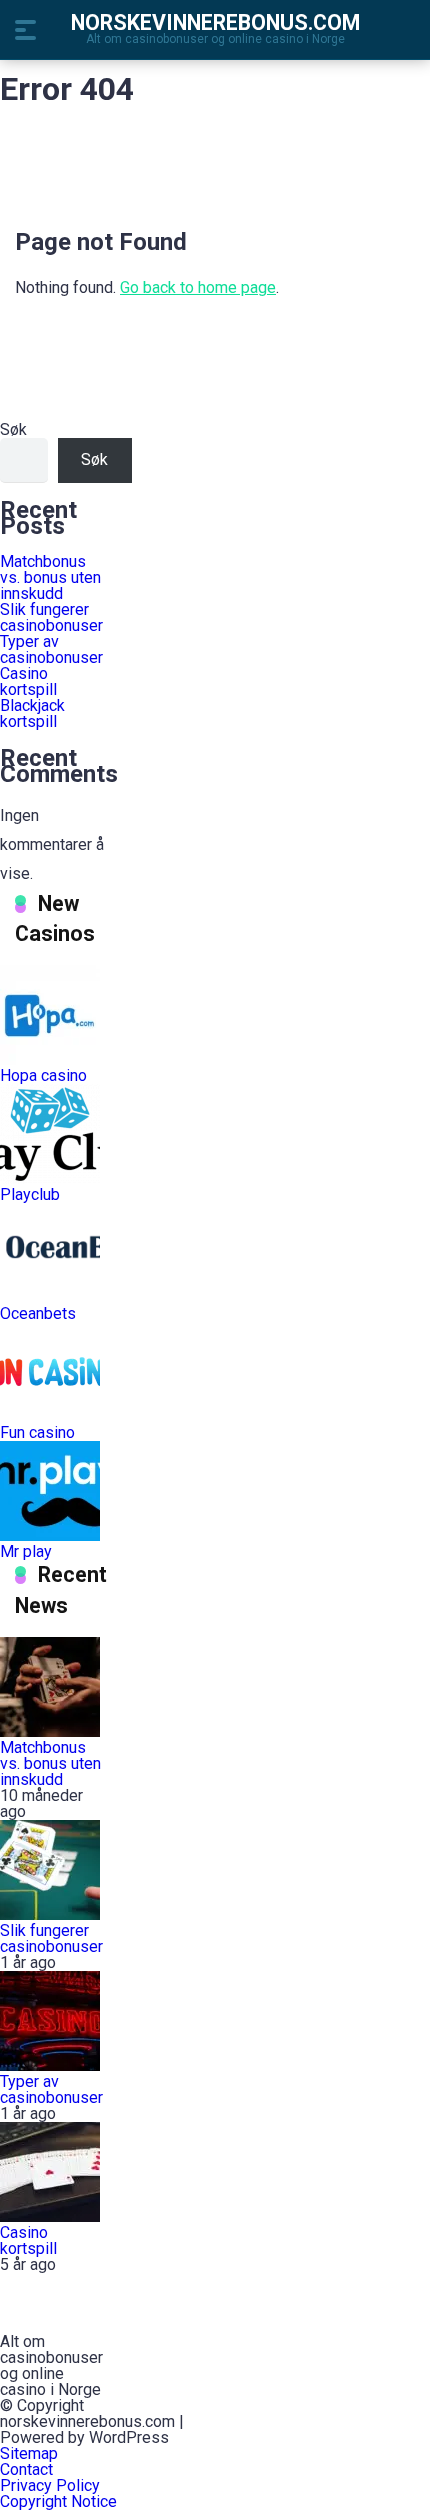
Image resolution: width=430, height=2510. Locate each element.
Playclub (30, 1194)
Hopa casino (43, 1075)
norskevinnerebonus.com (215, 21)
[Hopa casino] (50, 1059)
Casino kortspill (28, 681)
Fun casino (37, 1432)
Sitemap (29, 2453)
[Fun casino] (50, 1416)
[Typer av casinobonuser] (50, 2065)
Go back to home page (198, 287)
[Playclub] (50, 1178)
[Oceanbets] (50, 1297)
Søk (13, 429)
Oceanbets (38, 1313)
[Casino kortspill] (50, 2216)
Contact (26, 2469)
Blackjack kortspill (32, 713)
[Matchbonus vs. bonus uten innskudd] (50, 1731)
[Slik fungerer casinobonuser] (50, 1914)
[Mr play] (50, 1535)
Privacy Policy (52, 2485)
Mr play (26, 1551)
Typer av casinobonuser (51, 649)
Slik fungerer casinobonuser (51, 617)
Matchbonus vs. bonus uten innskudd (50, 577)
